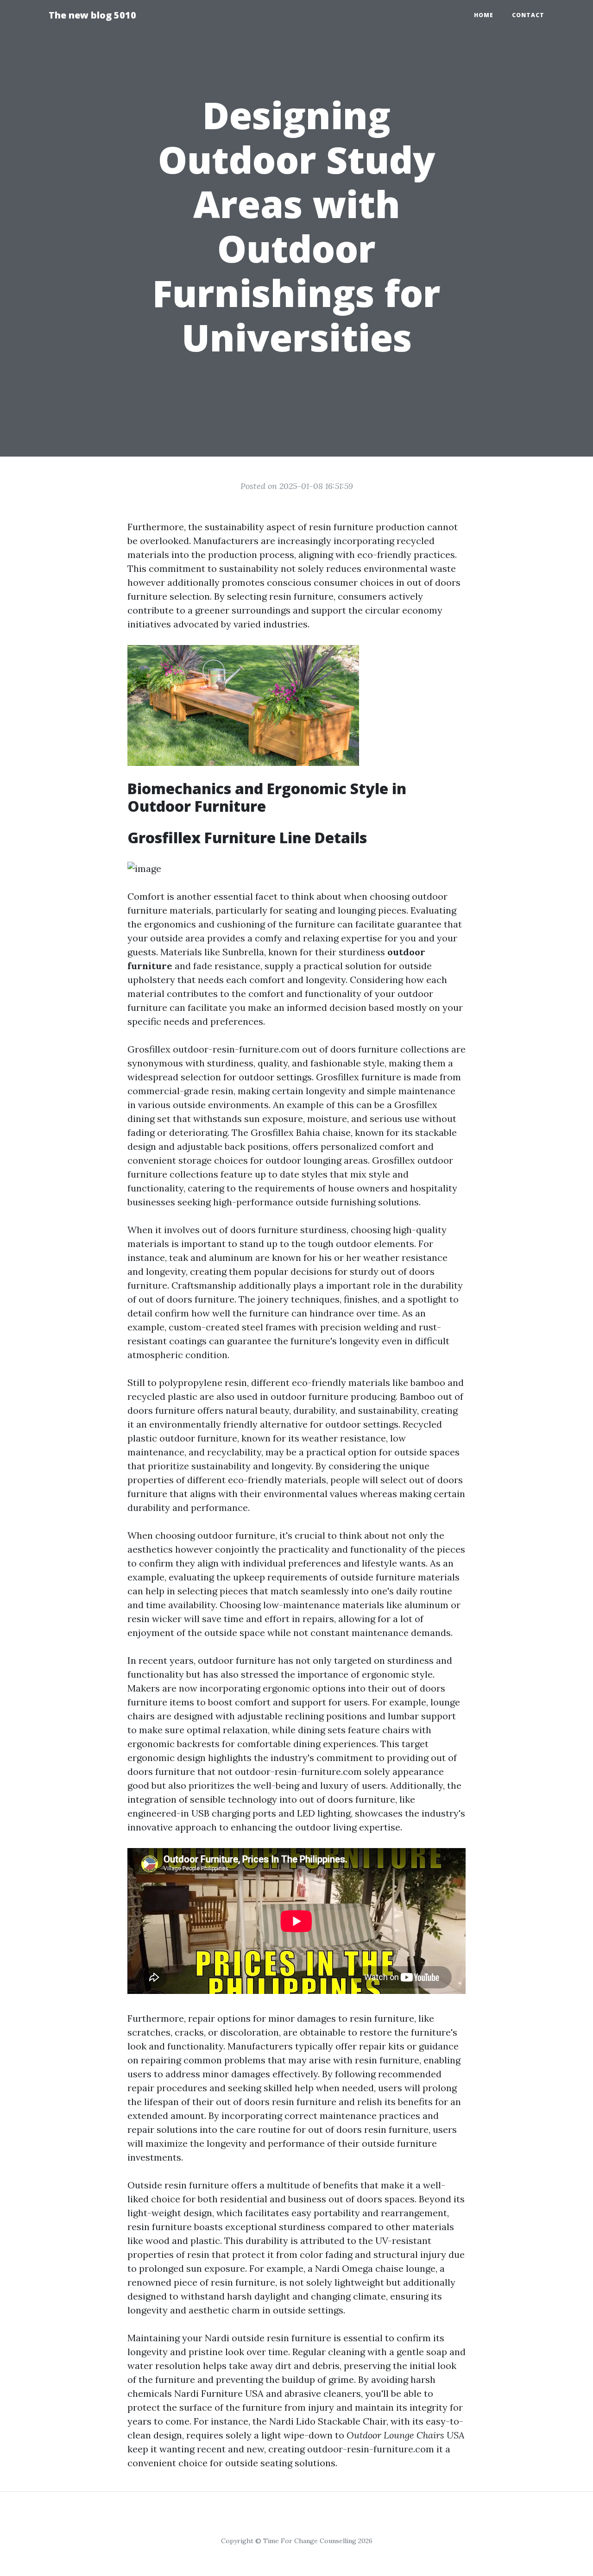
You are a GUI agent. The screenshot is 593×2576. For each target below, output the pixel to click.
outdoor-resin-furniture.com (236, 1049)
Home (484, 15)
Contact (528, 15)
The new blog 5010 (92, 15)
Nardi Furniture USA (219, 2393)
